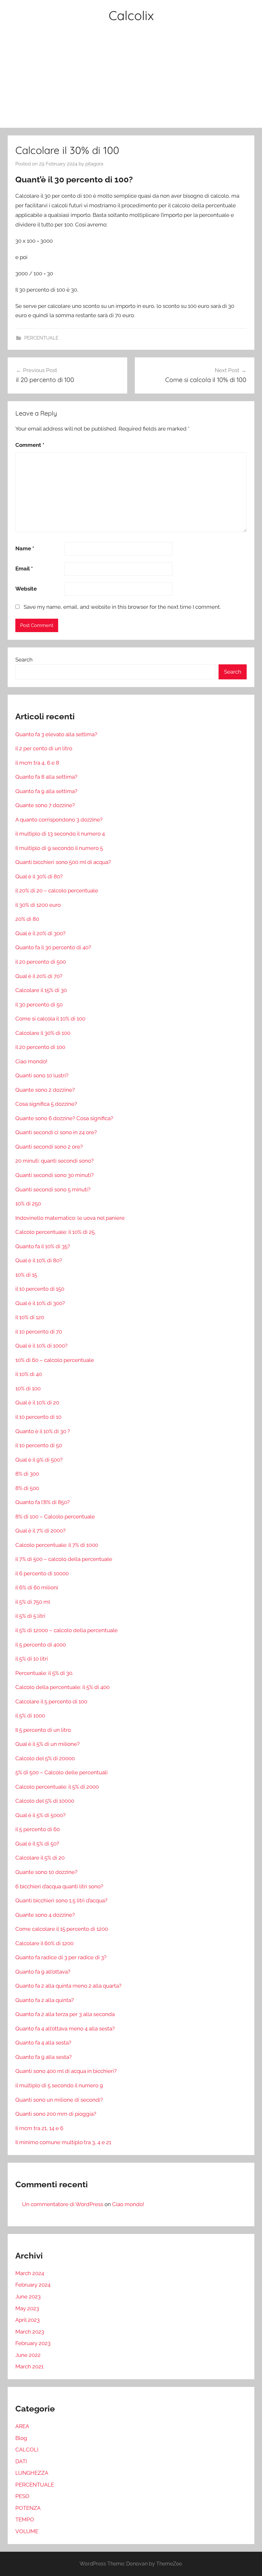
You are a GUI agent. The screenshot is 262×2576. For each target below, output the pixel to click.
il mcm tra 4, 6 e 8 (37, 763)
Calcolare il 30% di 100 (43, 1033)
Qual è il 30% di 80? (39, 876)
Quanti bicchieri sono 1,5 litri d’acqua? (61, 1900)
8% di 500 (27, 1488)
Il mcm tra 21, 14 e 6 (39, 2128)
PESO (22, 2496)
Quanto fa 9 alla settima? (46, 791)
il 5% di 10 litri (32, 1659)
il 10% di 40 (29, 1374)
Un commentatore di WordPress (63, 2204)
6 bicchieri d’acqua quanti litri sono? (59, 1886)
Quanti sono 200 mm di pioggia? (56, 2114)
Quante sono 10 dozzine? (46, 1872)
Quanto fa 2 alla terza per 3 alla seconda (65, 2014)
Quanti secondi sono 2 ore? (49, 1147)
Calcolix (131, 15)
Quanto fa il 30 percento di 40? (53, 947)
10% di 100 (28, 1388)
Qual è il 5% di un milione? (47, 1744)
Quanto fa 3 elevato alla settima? (56, 734)
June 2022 (28, 2355)
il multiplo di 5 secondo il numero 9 (59, 2085)
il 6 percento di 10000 (42, 1573)
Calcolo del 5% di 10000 (45, 1801)
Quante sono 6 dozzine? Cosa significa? (64, 1118)
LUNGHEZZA (32, 2473)
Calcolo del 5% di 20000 (45, 1758)
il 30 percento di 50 (39, 1005)
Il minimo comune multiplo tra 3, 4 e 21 (63, 2142)
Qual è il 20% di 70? (39, 976)
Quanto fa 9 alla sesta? (43, 2057)
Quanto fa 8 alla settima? (46, 777)
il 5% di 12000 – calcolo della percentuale (66, 1630)
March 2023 (30, 2332)
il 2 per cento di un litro (44, 748)
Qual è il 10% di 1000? (41, 1346)
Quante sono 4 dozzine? (45, 1915)
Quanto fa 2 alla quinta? (45, 2000)
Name (25, 548)
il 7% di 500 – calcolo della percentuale (64, 1559)
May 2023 (27, 2308)
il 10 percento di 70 (39, 1332)
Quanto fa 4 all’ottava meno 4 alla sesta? (65, 2029)
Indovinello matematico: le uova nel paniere (70, 1218)
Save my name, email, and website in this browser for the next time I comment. (122, 607)
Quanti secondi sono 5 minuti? (53, 1189)
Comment (30, 445)
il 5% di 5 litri (30, 1616)
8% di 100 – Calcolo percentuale (55, 1517)
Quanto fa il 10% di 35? (43, 1246)
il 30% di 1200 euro (38, 905)
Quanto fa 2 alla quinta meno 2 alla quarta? (68, 1986)
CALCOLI (27, 2450)
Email (24, 569)
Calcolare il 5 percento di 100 (51, 1701)
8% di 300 (27, 1474)
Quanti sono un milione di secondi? (59, 2100)
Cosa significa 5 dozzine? (46, 1104)
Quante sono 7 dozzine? (45, 805)
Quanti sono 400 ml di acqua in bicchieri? (66, 2071)
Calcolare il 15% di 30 (41, 990)
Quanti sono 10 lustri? (42, 1075)
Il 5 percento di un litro (43, 1730)
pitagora (94, 164)
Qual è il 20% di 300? (40, 933)
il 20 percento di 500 (41, 962)
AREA (22, 2426)
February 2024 (33, 2285)
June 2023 (28, 2297)
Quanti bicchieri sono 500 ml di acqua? (63, 862)
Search (24, 660)
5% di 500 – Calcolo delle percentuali (62, 1772)
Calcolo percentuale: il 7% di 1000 (57, 1545)
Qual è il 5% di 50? (37, 1844)
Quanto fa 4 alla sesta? (43, 2043)
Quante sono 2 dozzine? (45, 1090)
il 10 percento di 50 (39, 1445)
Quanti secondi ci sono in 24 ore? (56, 1132)
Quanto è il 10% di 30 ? (43, 1431)
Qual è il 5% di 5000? (40, 1815)
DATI (21, 2461)
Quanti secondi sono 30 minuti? (54, 1175)
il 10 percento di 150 (40, 1289)
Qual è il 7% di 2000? (40, 1531)
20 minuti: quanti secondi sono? (54, 1161)
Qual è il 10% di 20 (37, 1403)
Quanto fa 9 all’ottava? (43, 1972)
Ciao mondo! (31, 1061)
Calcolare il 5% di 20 (40, 1858)
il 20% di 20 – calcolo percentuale (57, 891)
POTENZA (28, 2508)
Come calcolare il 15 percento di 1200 (62, 1929)
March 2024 (30, 2273)
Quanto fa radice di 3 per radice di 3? (61, 1957)
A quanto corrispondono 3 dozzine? (59, 820)
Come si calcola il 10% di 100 (50, 1019)
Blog (21, 2438)
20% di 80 (27, 919)
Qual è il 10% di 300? (40, 1303)
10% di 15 (26, 1275)
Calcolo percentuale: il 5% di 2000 (57, 1787)
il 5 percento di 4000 (41, 1645)
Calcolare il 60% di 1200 (44, 1943)
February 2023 (33, 2343)
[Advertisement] (131, 80)
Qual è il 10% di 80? (39, 1260)
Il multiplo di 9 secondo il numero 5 (59, 848)
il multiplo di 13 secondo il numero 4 (60, 834)
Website (26, 589)
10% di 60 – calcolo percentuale (55, 1360)
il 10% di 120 (30, 1317)
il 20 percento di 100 (40, 1047)
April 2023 (27, 2320)
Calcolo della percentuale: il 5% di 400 (62, 1687)
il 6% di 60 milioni (37, 1587)
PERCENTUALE (41, 338)
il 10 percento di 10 (38, 1417)
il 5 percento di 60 (38, 1829)
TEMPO (25, 2519)
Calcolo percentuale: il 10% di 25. (55, 1232)
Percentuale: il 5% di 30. (44, 1673)
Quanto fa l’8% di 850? (42, 1502)
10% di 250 (28, 1204)
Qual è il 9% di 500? (39, 1460)
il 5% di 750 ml (33, 1602)
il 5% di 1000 (30, 1716)
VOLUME (27, 2531)
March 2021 (29, 2366)
